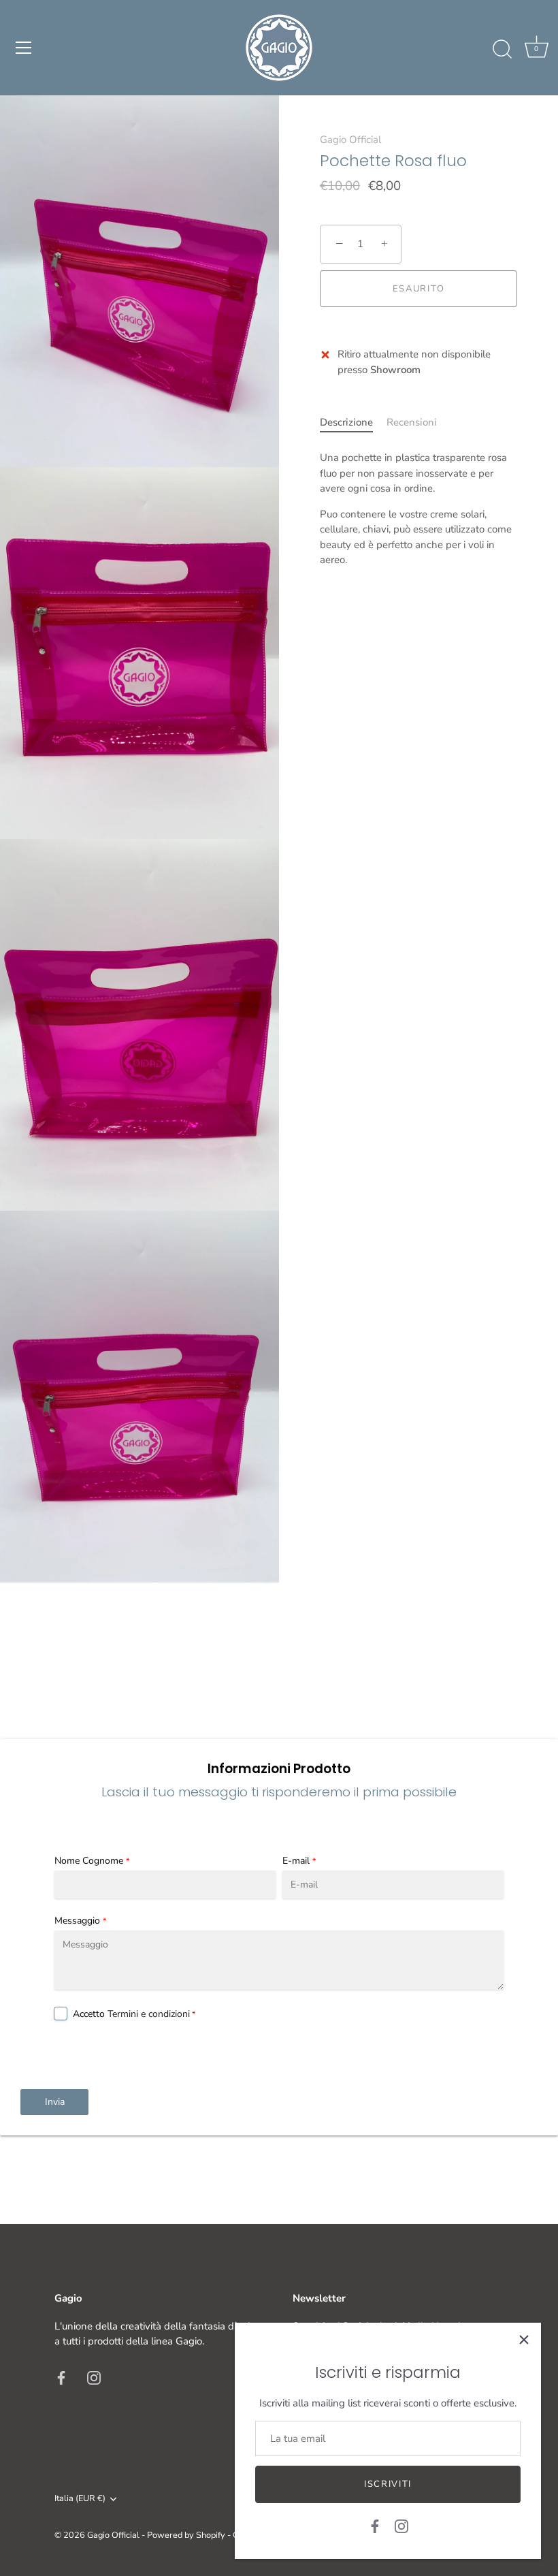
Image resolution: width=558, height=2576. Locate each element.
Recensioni (412, 422)
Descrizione (346, 422)
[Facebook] (375, 2526)
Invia (55, 2102)
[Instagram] (401, 2526)
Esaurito (419, 289)
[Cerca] (502, 50)
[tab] (353, 423)
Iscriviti (388, 2484)
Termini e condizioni (149, 2014)
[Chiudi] (524, 2340)
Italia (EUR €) (80, 2499)
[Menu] (24, 48)
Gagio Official (350, 140)
